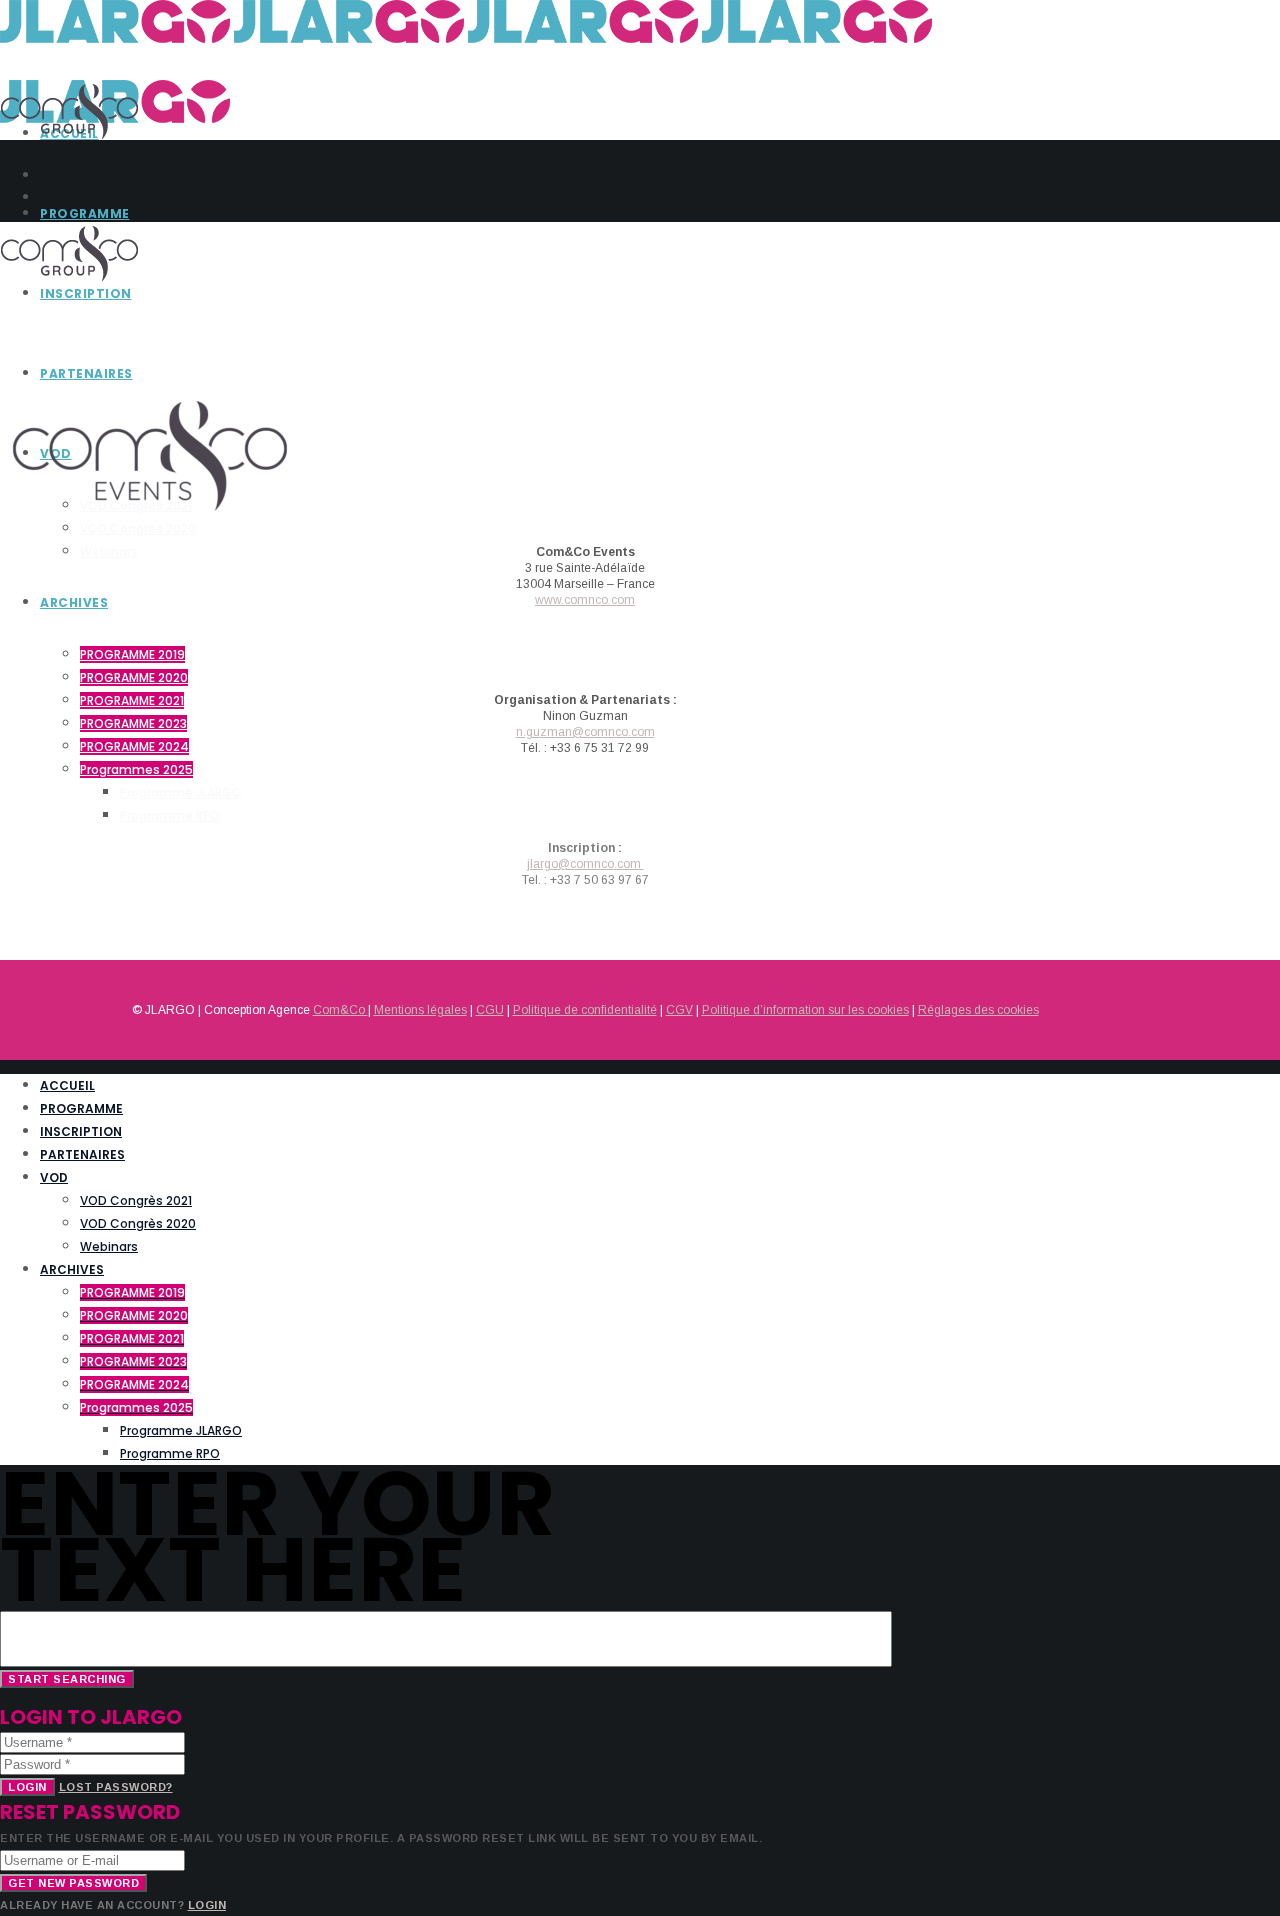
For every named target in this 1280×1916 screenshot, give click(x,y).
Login (27, 1787)
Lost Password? (116, 1787)
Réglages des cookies (978, 1010)
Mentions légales (420, 1010)
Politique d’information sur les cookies (805, 1010)
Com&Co (340, 1010)
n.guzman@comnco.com (585, 732)
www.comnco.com (585, 600)
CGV (679, 1010)
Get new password (73, 1883)
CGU (490, 1010)
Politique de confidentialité (585, 1010)
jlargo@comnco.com (585, 864)
